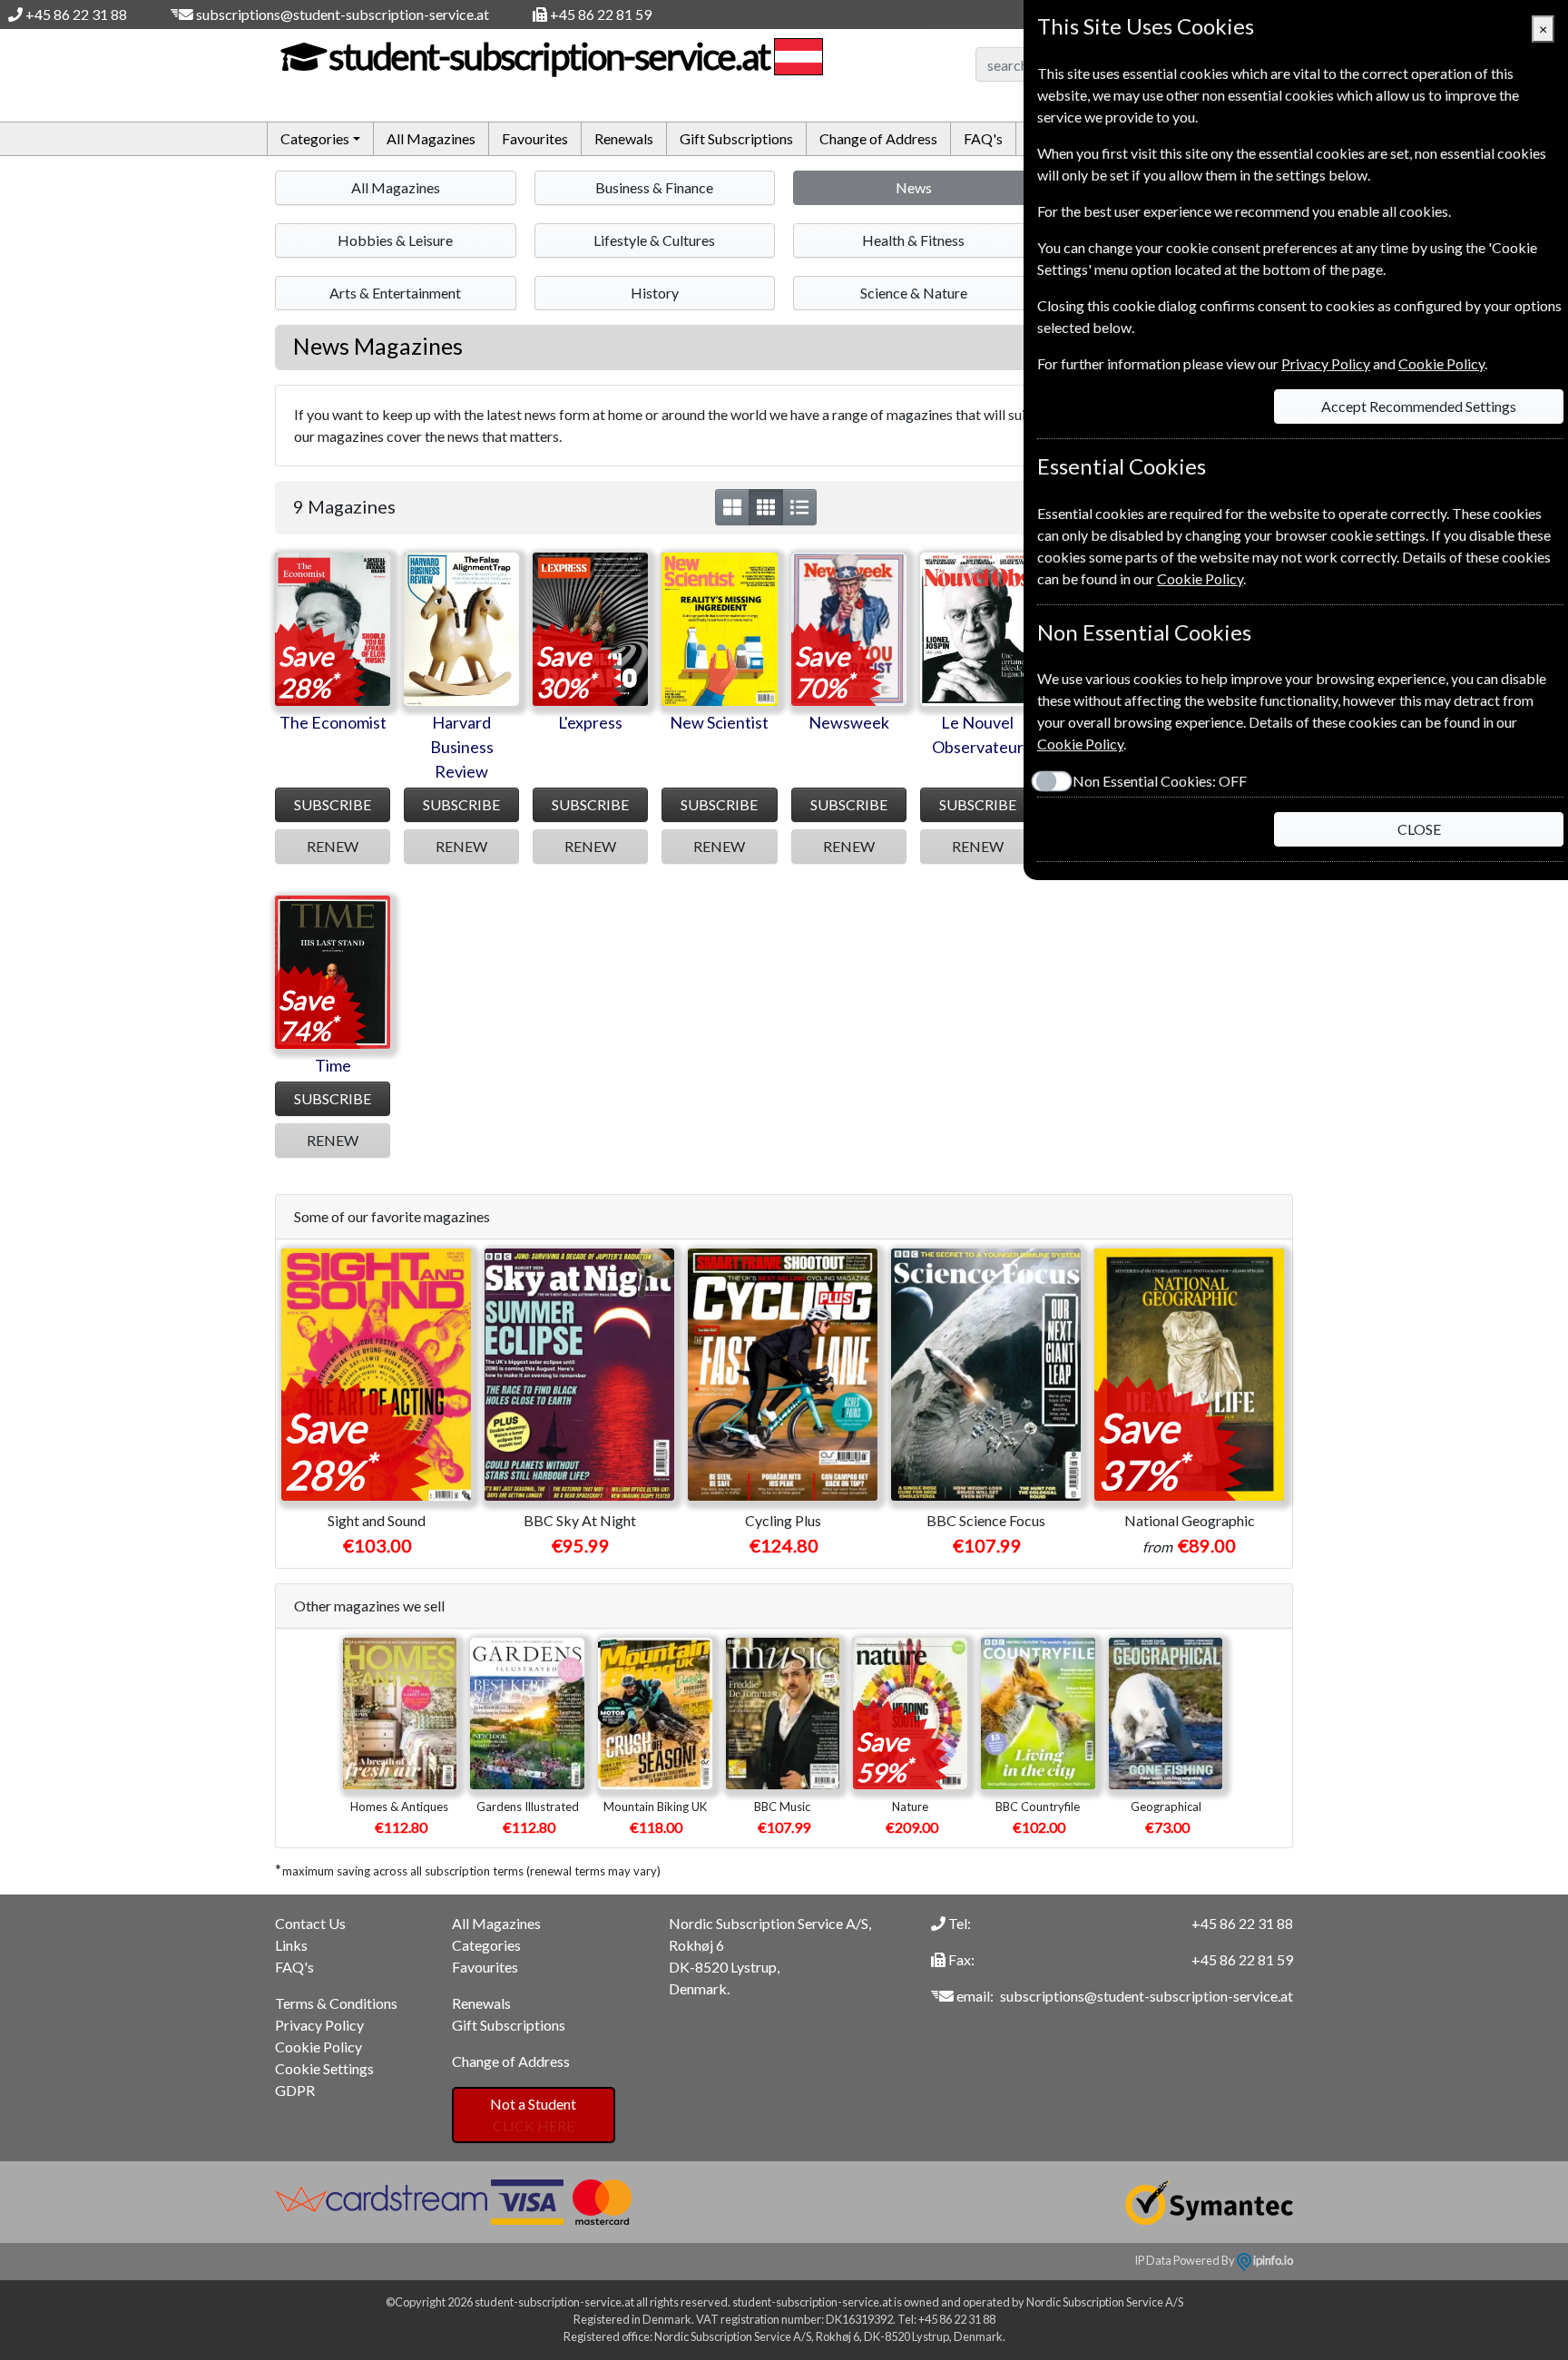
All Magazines (431, 138)
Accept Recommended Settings (1419, 406)
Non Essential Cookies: (1160, 781)
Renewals (624, 138)
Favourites (535, 138)
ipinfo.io (1272, 2260)
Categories (486, 1945)
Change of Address (878, 138)
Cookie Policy (318, 2047)
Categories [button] (315, 138)
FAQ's (983, 138)
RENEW (333, 846)
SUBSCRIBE (333, 804)
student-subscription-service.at (549, 56)
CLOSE (1419, 829)
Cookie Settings (324, 2068)
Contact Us (310, 1923)
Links (291, 1945)
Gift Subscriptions (736, 138)
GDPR (295, 2090)
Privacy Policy (319, 2025)
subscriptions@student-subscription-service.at (343, 14)
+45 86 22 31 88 (76, 14)
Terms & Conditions (336, 2003)
